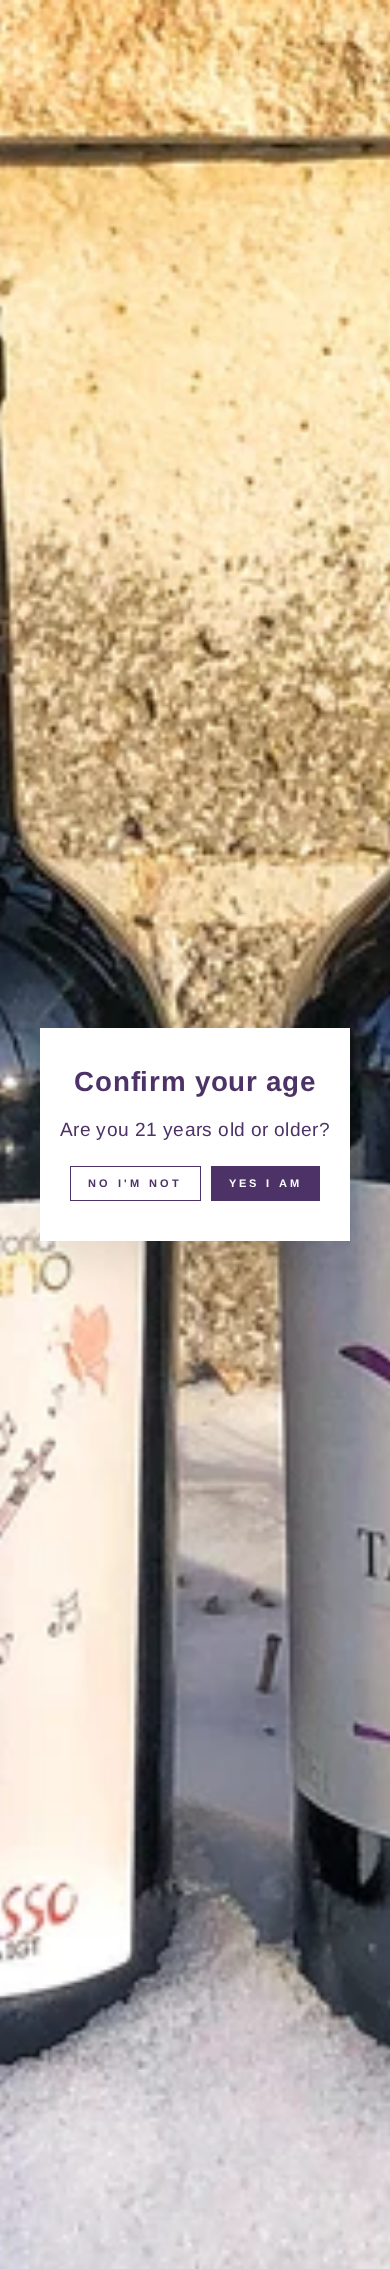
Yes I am (265, 1183)
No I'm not (135, 1183)
